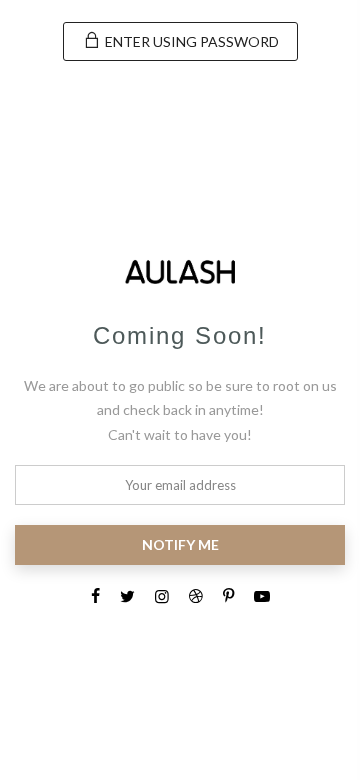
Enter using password (190, 41)
